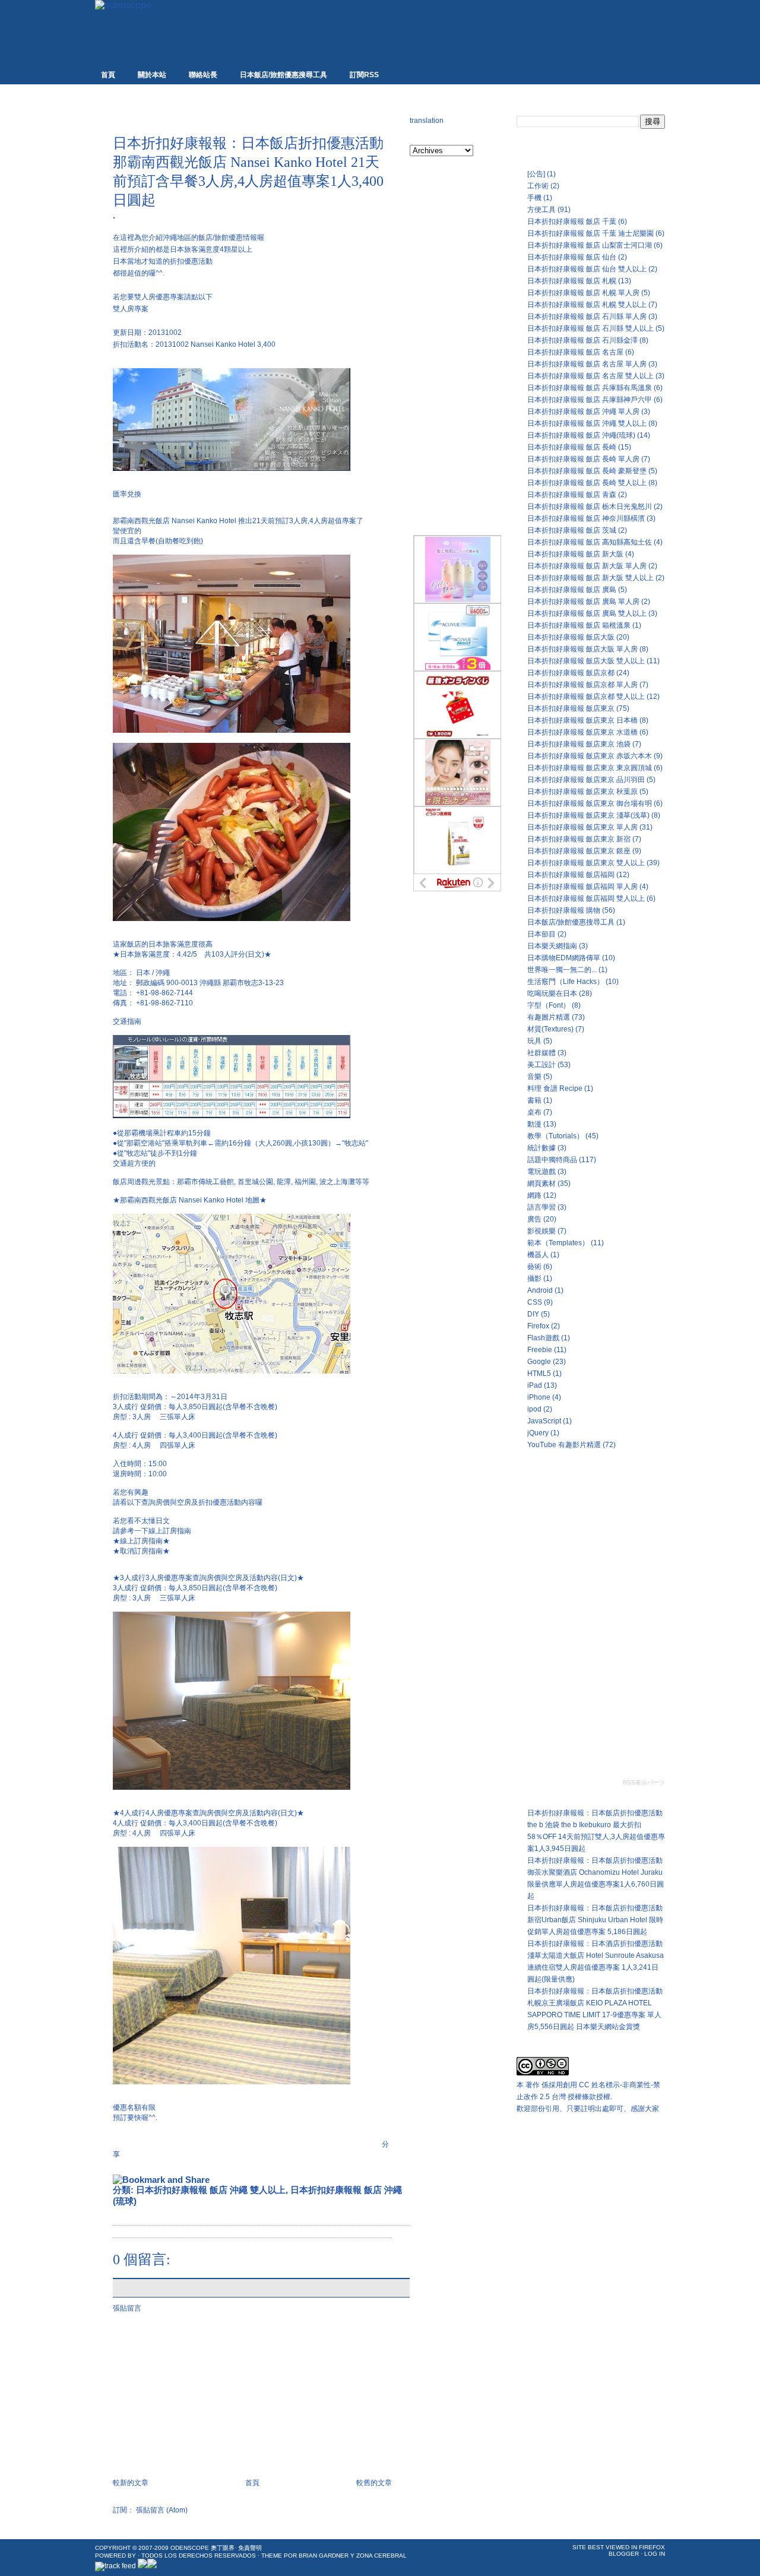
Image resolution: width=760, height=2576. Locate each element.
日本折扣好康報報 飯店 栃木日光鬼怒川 (590, 507)
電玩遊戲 (541, 1172)
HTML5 (539, 1374)
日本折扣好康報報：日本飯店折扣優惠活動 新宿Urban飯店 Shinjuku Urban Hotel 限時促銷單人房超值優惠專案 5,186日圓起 (595, 1920)
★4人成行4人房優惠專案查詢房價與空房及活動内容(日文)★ (208, 1813)
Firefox (538, 1326)
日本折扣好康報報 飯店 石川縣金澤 (582, 340)
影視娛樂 (541, 1231)
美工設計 (541, 1065)
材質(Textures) (550, 1029)
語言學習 (541, 1207)
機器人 (538, 1255)
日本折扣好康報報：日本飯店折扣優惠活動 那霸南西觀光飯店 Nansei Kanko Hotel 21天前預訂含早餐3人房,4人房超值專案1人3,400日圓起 (248, 172)
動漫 (534, 1124)
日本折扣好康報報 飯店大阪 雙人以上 (586, 661)
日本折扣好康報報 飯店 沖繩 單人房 (583, 412)
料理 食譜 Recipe (555, 1088)
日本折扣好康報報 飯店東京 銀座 (579, 851)
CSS (535, 1302)
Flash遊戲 (543, 1338)
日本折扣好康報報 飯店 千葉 (572, 221)
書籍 (534, 1100)
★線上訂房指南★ (141, 1541)
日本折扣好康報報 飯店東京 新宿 (579, 839)
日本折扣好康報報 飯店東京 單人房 (582, 827)
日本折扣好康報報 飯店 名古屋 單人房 (587, 364)
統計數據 (541, 1148)
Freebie (540, 1350)
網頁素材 (541, 1183)
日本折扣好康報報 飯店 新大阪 (575, 554)
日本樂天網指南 (552, 946)
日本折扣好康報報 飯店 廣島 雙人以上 (587, 613)
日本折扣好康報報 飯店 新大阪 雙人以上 (590, 578)
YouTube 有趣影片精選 (564, 1445)
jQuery (538, 1433)
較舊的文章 (374, 2483)
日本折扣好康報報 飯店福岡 (571, 875)
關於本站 (152, 75)
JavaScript (544, 1421)
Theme (272, 2556)
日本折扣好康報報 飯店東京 (571, 708)
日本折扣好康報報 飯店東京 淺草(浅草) (588, 815)
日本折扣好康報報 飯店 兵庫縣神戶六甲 (590, 400)
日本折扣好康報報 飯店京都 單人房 (582, 685)
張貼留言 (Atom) (162, 2510)
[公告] (536, 174)
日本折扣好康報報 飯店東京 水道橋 (582, 732)
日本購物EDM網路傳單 (564, 958)
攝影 (534, 1278)
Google (539, 1362)
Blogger (624, 2554)
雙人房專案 (131, 309)
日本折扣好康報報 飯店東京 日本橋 (582, 720)
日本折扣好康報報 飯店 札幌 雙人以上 (587, 305)
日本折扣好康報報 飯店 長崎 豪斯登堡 (587, 471)
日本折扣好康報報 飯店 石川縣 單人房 (587, 317)
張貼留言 (127, 2308)
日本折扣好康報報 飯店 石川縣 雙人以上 (590, 328)
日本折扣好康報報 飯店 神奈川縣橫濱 (586, 518)
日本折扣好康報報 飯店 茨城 (572, 530)
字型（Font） (549, 1005)
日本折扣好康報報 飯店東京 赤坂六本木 (590, 756)
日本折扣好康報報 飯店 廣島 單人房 (583, 602)
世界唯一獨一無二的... (562, 970)
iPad (535, 1385)
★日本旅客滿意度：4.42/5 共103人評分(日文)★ (192, 954)
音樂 (534, 1077)
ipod (534, 1409)
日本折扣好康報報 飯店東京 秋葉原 (582, 792)
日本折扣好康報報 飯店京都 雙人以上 (586, 697)
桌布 (534, 1112)
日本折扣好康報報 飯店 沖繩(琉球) (581, 435)
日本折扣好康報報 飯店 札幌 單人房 (583, 293)
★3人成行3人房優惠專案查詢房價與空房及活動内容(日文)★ (208, 1578)
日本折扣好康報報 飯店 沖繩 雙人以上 (211, 2190)
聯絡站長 (203, 75)
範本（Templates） (558, 1243)
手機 (534, 198)
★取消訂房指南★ (141, 1551)
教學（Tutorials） (555, 1136)
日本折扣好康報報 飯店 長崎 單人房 (583, 459)
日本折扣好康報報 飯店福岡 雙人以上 (586, 898)
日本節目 (541, 934)
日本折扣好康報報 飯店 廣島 (572, 590)
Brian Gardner (324, 2556)
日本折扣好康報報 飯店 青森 (572, 495)
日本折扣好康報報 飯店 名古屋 (575, 352)
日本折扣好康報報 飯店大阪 (571, 637)
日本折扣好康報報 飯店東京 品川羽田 (586, 780)
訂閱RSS (364, 75)
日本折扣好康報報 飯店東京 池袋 (579, 744)
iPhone (539, 1397)
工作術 (538, 186)
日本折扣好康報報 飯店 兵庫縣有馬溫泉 (590, 388)
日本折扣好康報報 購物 (564, 910)
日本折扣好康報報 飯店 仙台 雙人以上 (587, 269)
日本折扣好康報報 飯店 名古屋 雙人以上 (590, 376)
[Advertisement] (252, 114)
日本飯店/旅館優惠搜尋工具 (284, 75)
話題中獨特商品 (552, 1160)
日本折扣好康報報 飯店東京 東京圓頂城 (590, 768)
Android (540, 1290)
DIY (533, 1314)
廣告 (534, 1219)
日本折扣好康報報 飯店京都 (571, 673)
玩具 (534, 1041)
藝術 (534, 1267)
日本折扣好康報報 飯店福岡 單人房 (582, 887)
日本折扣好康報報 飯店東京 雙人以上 (586, 863)
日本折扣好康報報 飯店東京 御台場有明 (590, 803)
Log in (655, 2554)
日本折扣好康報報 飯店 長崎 (572, 447)
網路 (534, 1195)
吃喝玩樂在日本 (552, 993)
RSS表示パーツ (644, 1782)
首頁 (108, 75)
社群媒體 (541, 1053)
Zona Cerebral (381, 2556)
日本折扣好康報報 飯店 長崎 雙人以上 (587, 483)
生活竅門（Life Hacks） (566, 982)
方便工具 (541, 210)
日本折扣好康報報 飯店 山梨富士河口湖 (590, 245)
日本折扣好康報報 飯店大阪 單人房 (582, 649)
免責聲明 (250, 2548)
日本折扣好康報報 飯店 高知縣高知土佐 (590, 542)
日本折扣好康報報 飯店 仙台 (572, 257)
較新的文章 (131, 2483)
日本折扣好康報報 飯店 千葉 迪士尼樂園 (590, 233)
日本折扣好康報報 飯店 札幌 (572, 281)
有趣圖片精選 (549, 1017)
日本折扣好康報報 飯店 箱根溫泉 (579, 625)
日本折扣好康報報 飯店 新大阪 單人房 (587, 566)
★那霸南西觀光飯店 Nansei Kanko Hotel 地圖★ (190, 1200)
